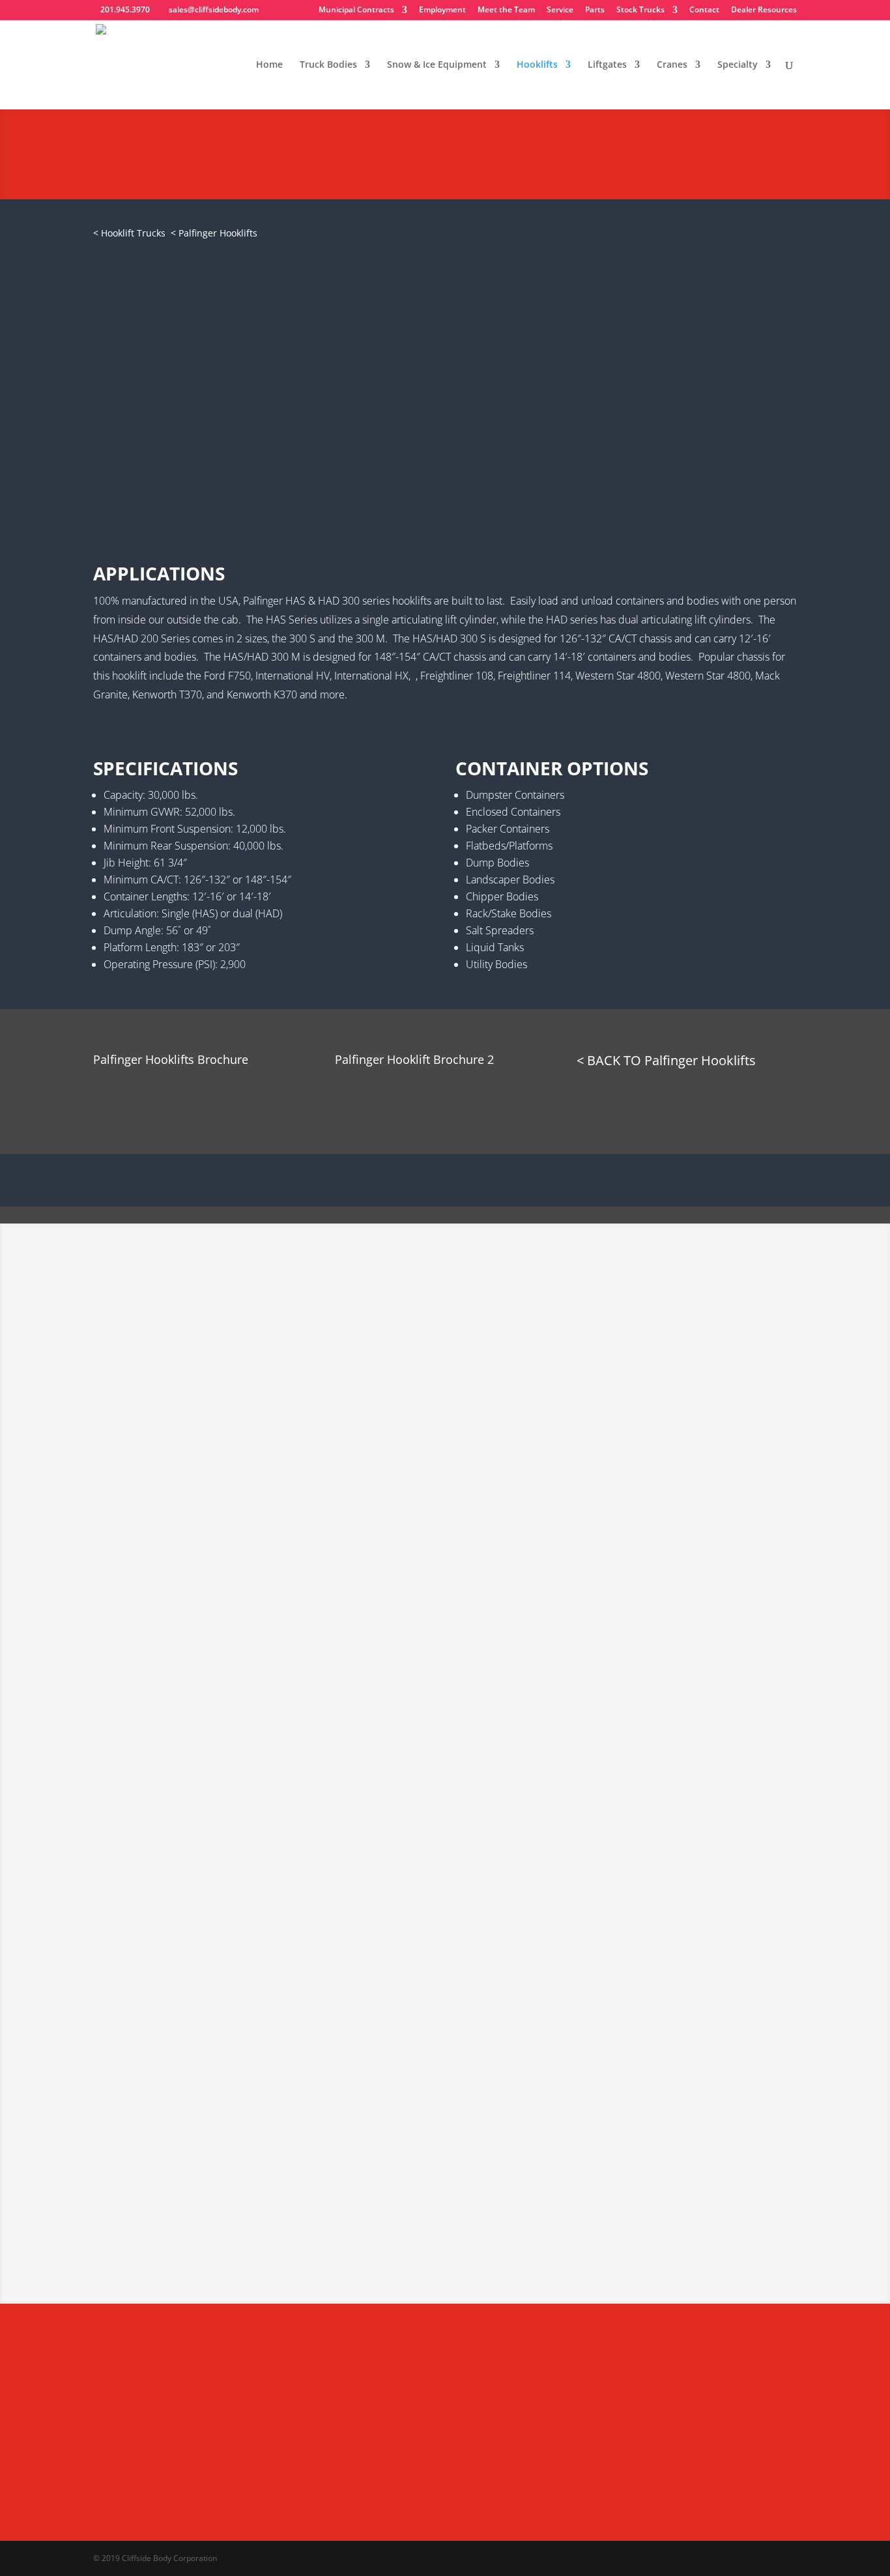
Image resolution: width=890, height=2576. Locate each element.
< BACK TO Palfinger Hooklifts (666, 1060)
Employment (442, 10)
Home (269, 65)
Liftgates (607, 65)
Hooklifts (537, 65)
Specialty (738, 65)
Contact (704, 10)
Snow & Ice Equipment (437, 65)
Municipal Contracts (356, 10)
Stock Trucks (640, 10)
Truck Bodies (328, 65)
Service (560, 10)
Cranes (672, 65)
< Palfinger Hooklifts (214, 233)
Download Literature (169, 1094)
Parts (595, 10)
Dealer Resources (764, 10)
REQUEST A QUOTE (264, 467)
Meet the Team (506, 10)
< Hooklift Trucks (129, 233)
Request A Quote (158, 170)
